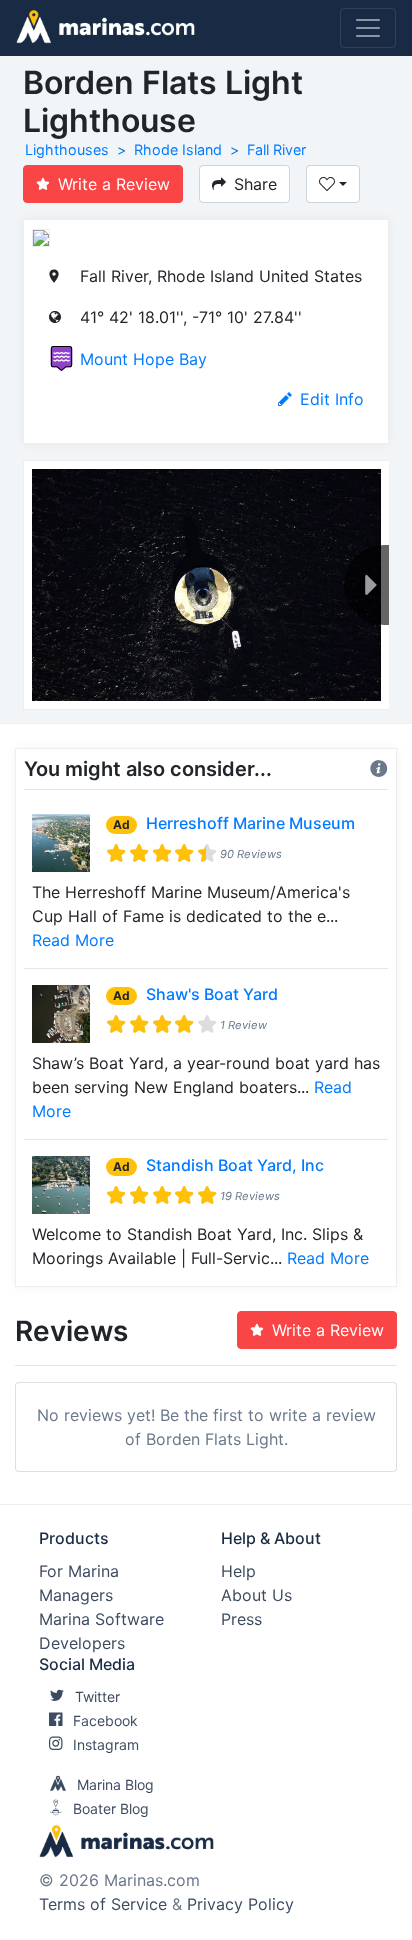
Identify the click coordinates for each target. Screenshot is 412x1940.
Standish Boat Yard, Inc (235, 1165)
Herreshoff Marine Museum (250, 823)
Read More (73, 940)
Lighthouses (67, 149)
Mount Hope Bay (143, 359)
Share (255, 184)
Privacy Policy (240, 1904)
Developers (82, 1643)
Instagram (106, 1744)
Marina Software (101, 1619)
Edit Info (332, 399)
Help (238, 1571)
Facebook (105, 1720)
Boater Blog (111, 1808)
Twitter (97, 1696)
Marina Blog (115, 1784)
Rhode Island (178, 149)
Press (241, 1619)
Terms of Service (103, 1904)
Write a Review (114, 184)
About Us (256, 1595)
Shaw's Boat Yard (212, 994)
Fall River (276, 149)
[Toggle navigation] (368, 28)
